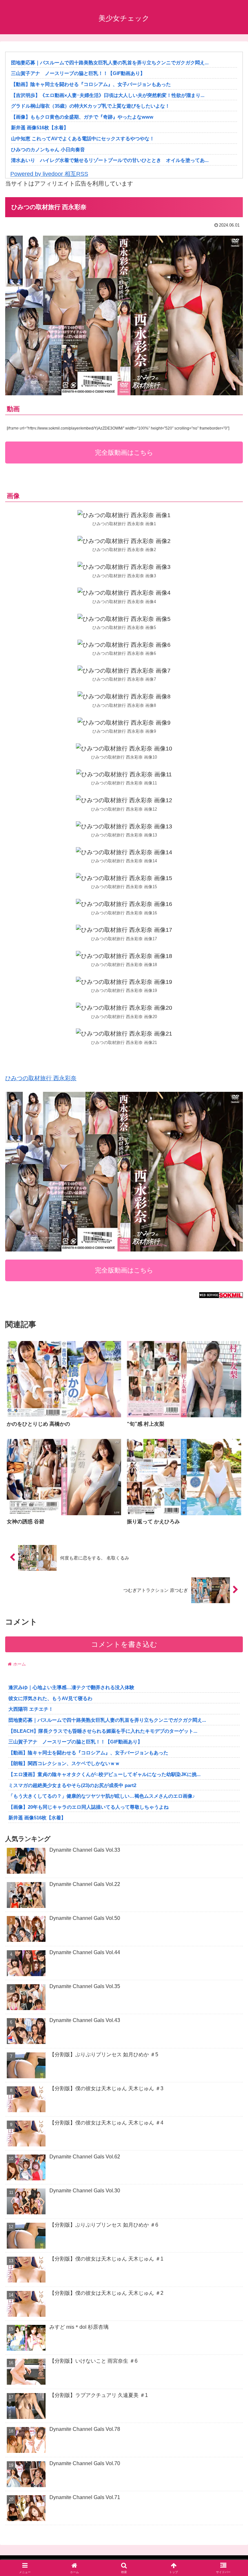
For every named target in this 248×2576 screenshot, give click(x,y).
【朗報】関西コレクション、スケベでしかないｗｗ (64, 1763)
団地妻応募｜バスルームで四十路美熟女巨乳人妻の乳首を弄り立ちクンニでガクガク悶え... (110, 63)
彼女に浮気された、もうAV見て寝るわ (50, 1698)
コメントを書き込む (124, 1644)
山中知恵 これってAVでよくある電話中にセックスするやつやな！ (83, 138)
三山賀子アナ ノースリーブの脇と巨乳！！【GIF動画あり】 (78, 73)
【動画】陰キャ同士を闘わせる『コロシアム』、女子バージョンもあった (91, 84)
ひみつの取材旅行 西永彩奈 (41, 1078)
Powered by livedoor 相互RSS (49, 174)
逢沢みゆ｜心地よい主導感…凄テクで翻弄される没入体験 (71, 1687)
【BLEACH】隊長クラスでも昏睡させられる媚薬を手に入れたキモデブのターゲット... (103, 1731)
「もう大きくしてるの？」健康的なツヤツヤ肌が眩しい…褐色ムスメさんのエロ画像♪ (102, 1796)
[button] (229, 1508)
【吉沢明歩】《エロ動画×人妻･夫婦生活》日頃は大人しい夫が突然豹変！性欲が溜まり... (108, 95)
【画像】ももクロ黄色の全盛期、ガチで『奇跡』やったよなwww (82, 117)
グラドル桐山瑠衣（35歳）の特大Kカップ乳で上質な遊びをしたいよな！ (90, 106)
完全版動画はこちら (124, 452)
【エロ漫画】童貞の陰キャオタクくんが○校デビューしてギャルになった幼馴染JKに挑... (104, 1774)
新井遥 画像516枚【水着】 (40, 128)
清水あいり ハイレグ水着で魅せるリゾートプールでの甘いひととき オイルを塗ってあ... (110, 160)
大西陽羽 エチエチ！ (31, 1709)
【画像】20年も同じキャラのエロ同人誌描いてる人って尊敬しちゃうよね (88, 1807)
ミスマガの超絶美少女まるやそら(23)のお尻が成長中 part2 (72, 1785)
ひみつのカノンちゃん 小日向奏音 (48, 149)
